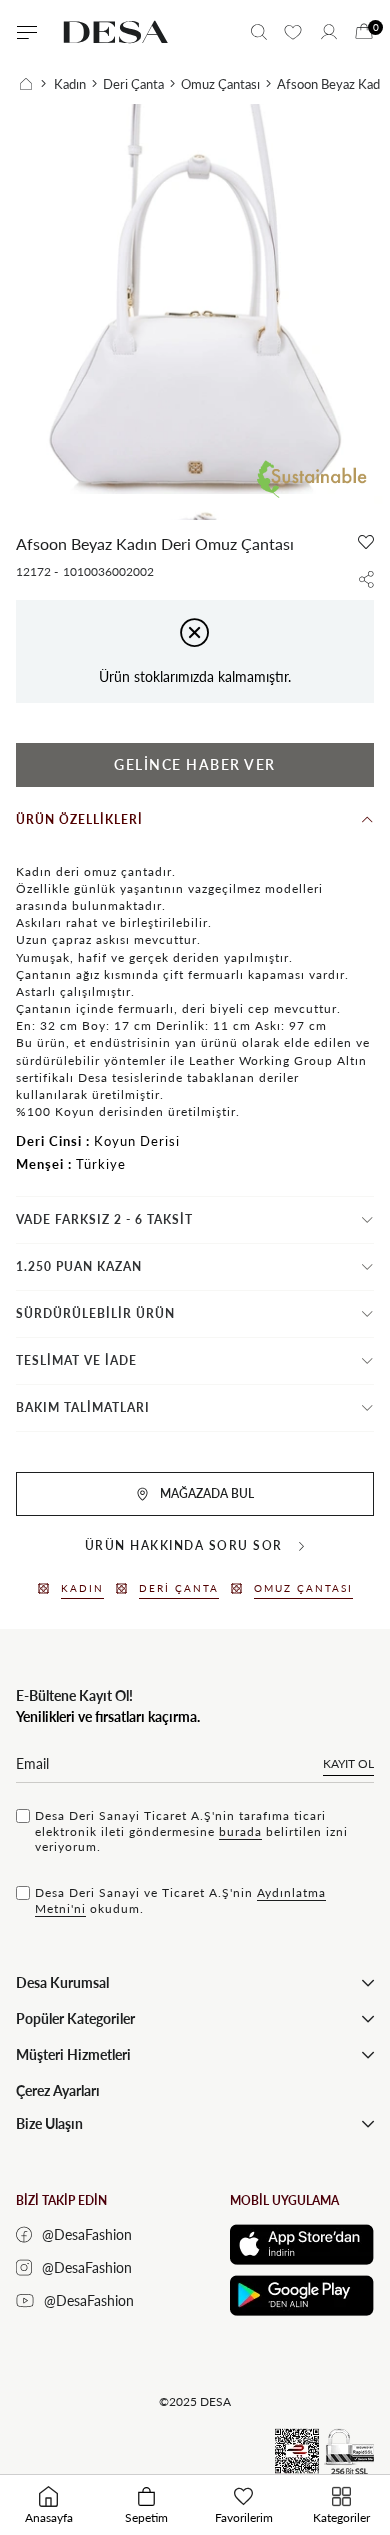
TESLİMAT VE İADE (76, 1360)
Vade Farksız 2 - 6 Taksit (104, 1219)
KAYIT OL (348, 1763)
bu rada (240, 1831)
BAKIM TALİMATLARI (83, 1407)
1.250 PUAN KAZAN (79, 1266)
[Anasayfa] (33, 84)
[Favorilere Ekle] (366, 542)
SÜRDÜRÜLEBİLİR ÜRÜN (95, 1313)
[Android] (302, 2295)
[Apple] (302, 2244)
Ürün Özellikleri (79, 819)
